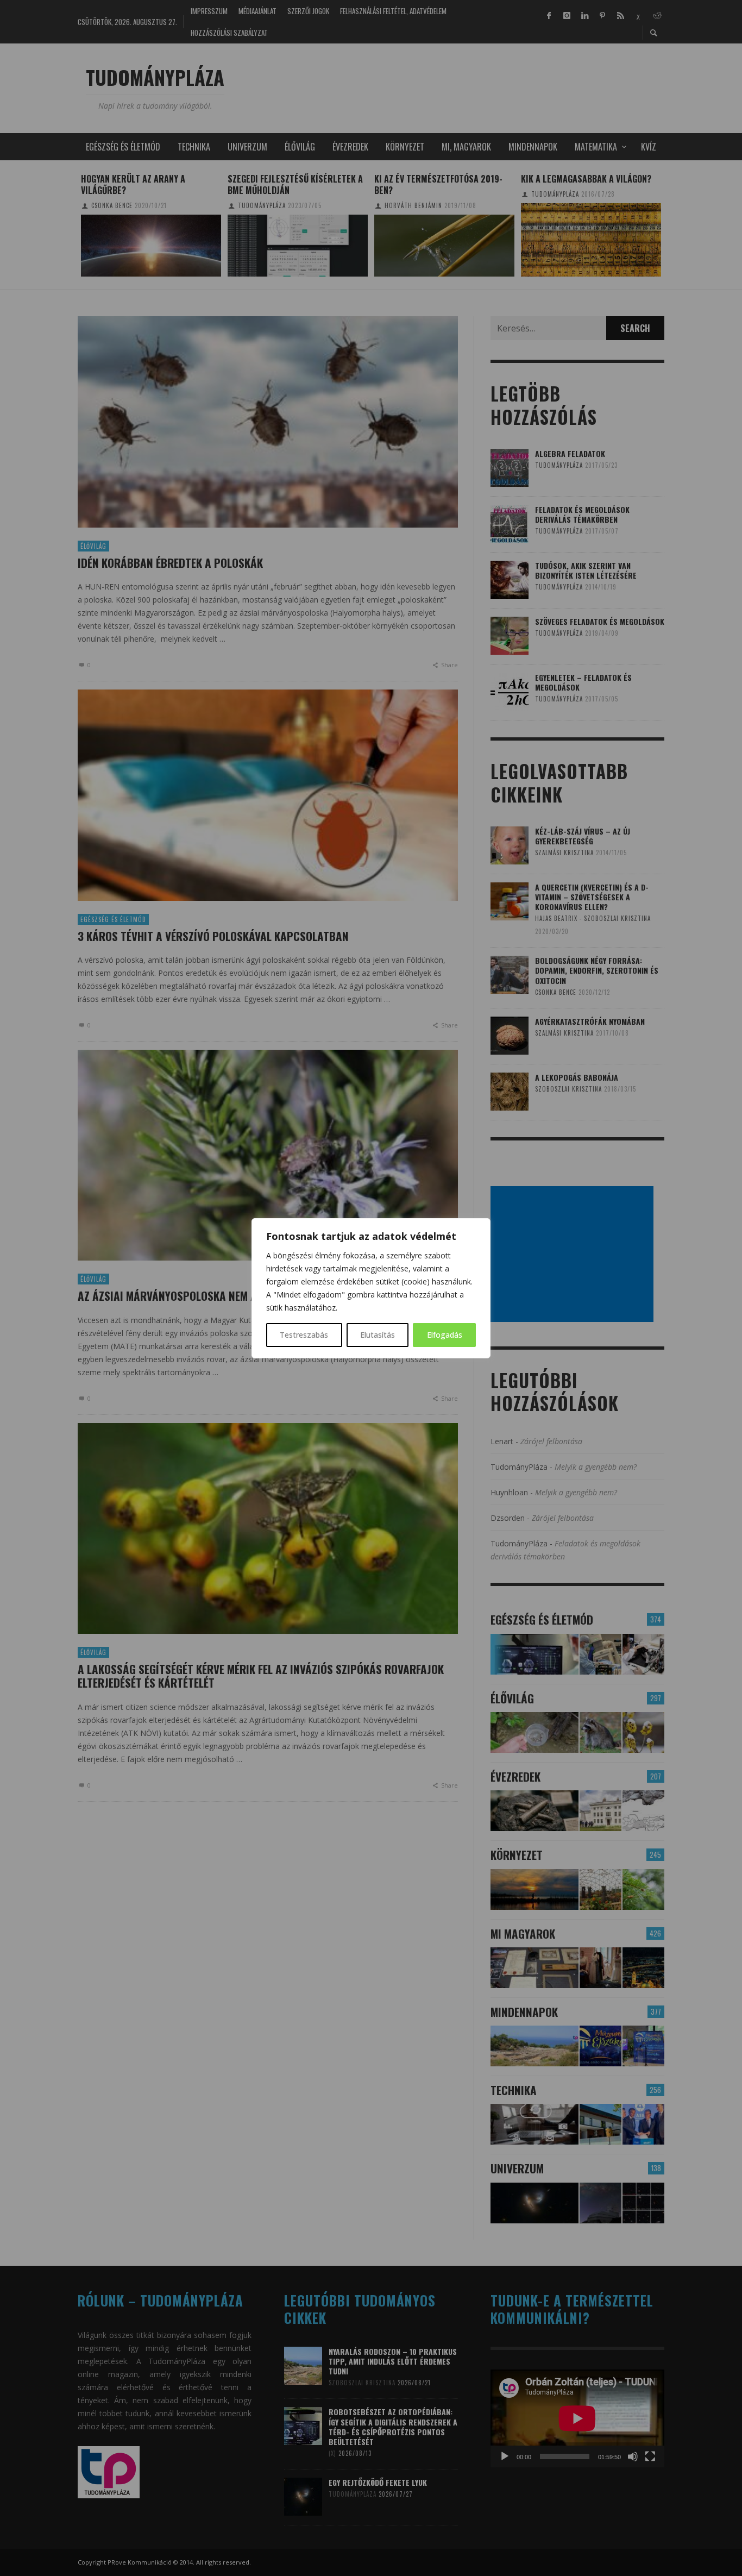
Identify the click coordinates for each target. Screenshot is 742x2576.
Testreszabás (304, 1335)
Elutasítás (378, 1335)
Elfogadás (445, 1335)
